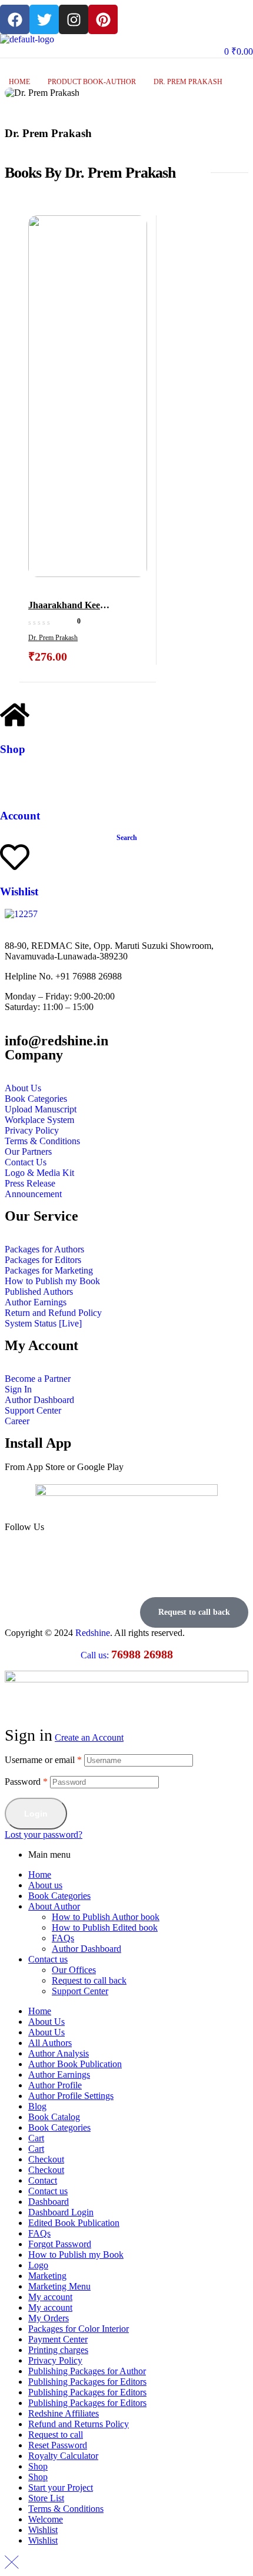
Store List (46, 2498)
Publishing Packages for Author (87, 2371)
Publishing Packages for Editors (87, 2382)
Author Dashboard (86, 1949)
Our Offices (74, 1970)
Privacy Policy (55, 2360)
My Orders (49, 2318)
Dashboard (49, 2202)
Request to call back (89, 1980)
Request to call (56, 2435)
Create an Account (89, 1737)
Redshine (93, 1633)
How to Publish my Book (76, 2255)
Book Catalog (54, 2117)
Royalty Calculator (63, 2456)
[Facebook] (15, 19)
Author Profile (55, 2085)
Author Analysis (59, 2053)
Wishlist (19, 892)
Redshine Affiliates (64, 2413)
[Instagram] (74, 19)
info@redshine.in (56, 1041)
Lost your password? (44, 1834)
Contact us (48, 1959)
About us (45, 1885)
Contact (43, 2180)
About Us (46, 2022)
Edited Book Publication (74, 2223)
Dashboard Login (61, 2212)
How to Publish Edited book (105, 1927)
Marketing (47, 2276)
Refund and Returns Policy (79, 2424)
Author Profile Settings (71, 2096)
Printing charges (58, 2350)
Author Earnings (59, 2075)
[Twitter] (44, 19)
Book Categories (59, 1896)
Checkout (46, 2159)
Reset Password (58, 2445)
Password (26, 1782)
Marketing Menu (59, 2286)
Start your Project (61, 2487)
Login (36, 1814)
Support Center (80, 1991)
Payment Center (58, 2339)
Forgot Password (60, 2244)
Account (20, 816)
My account (50, 2297)
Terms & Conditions (66, 2509)
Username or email (43, 1760)
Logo (38, 2265)
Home (19, 82)
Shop (13, 749)
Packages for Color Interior (79, 2329)
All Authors (50, 2043)
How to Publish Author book (106, 1917)
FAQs (63, 1938)
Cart (36, 2138)
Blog (37, 2106)
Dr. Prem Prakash (53, 638)
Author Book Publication (75, 2064)
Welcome (46, 2519)
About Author (54, 1906)
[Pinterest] (103, 19)
